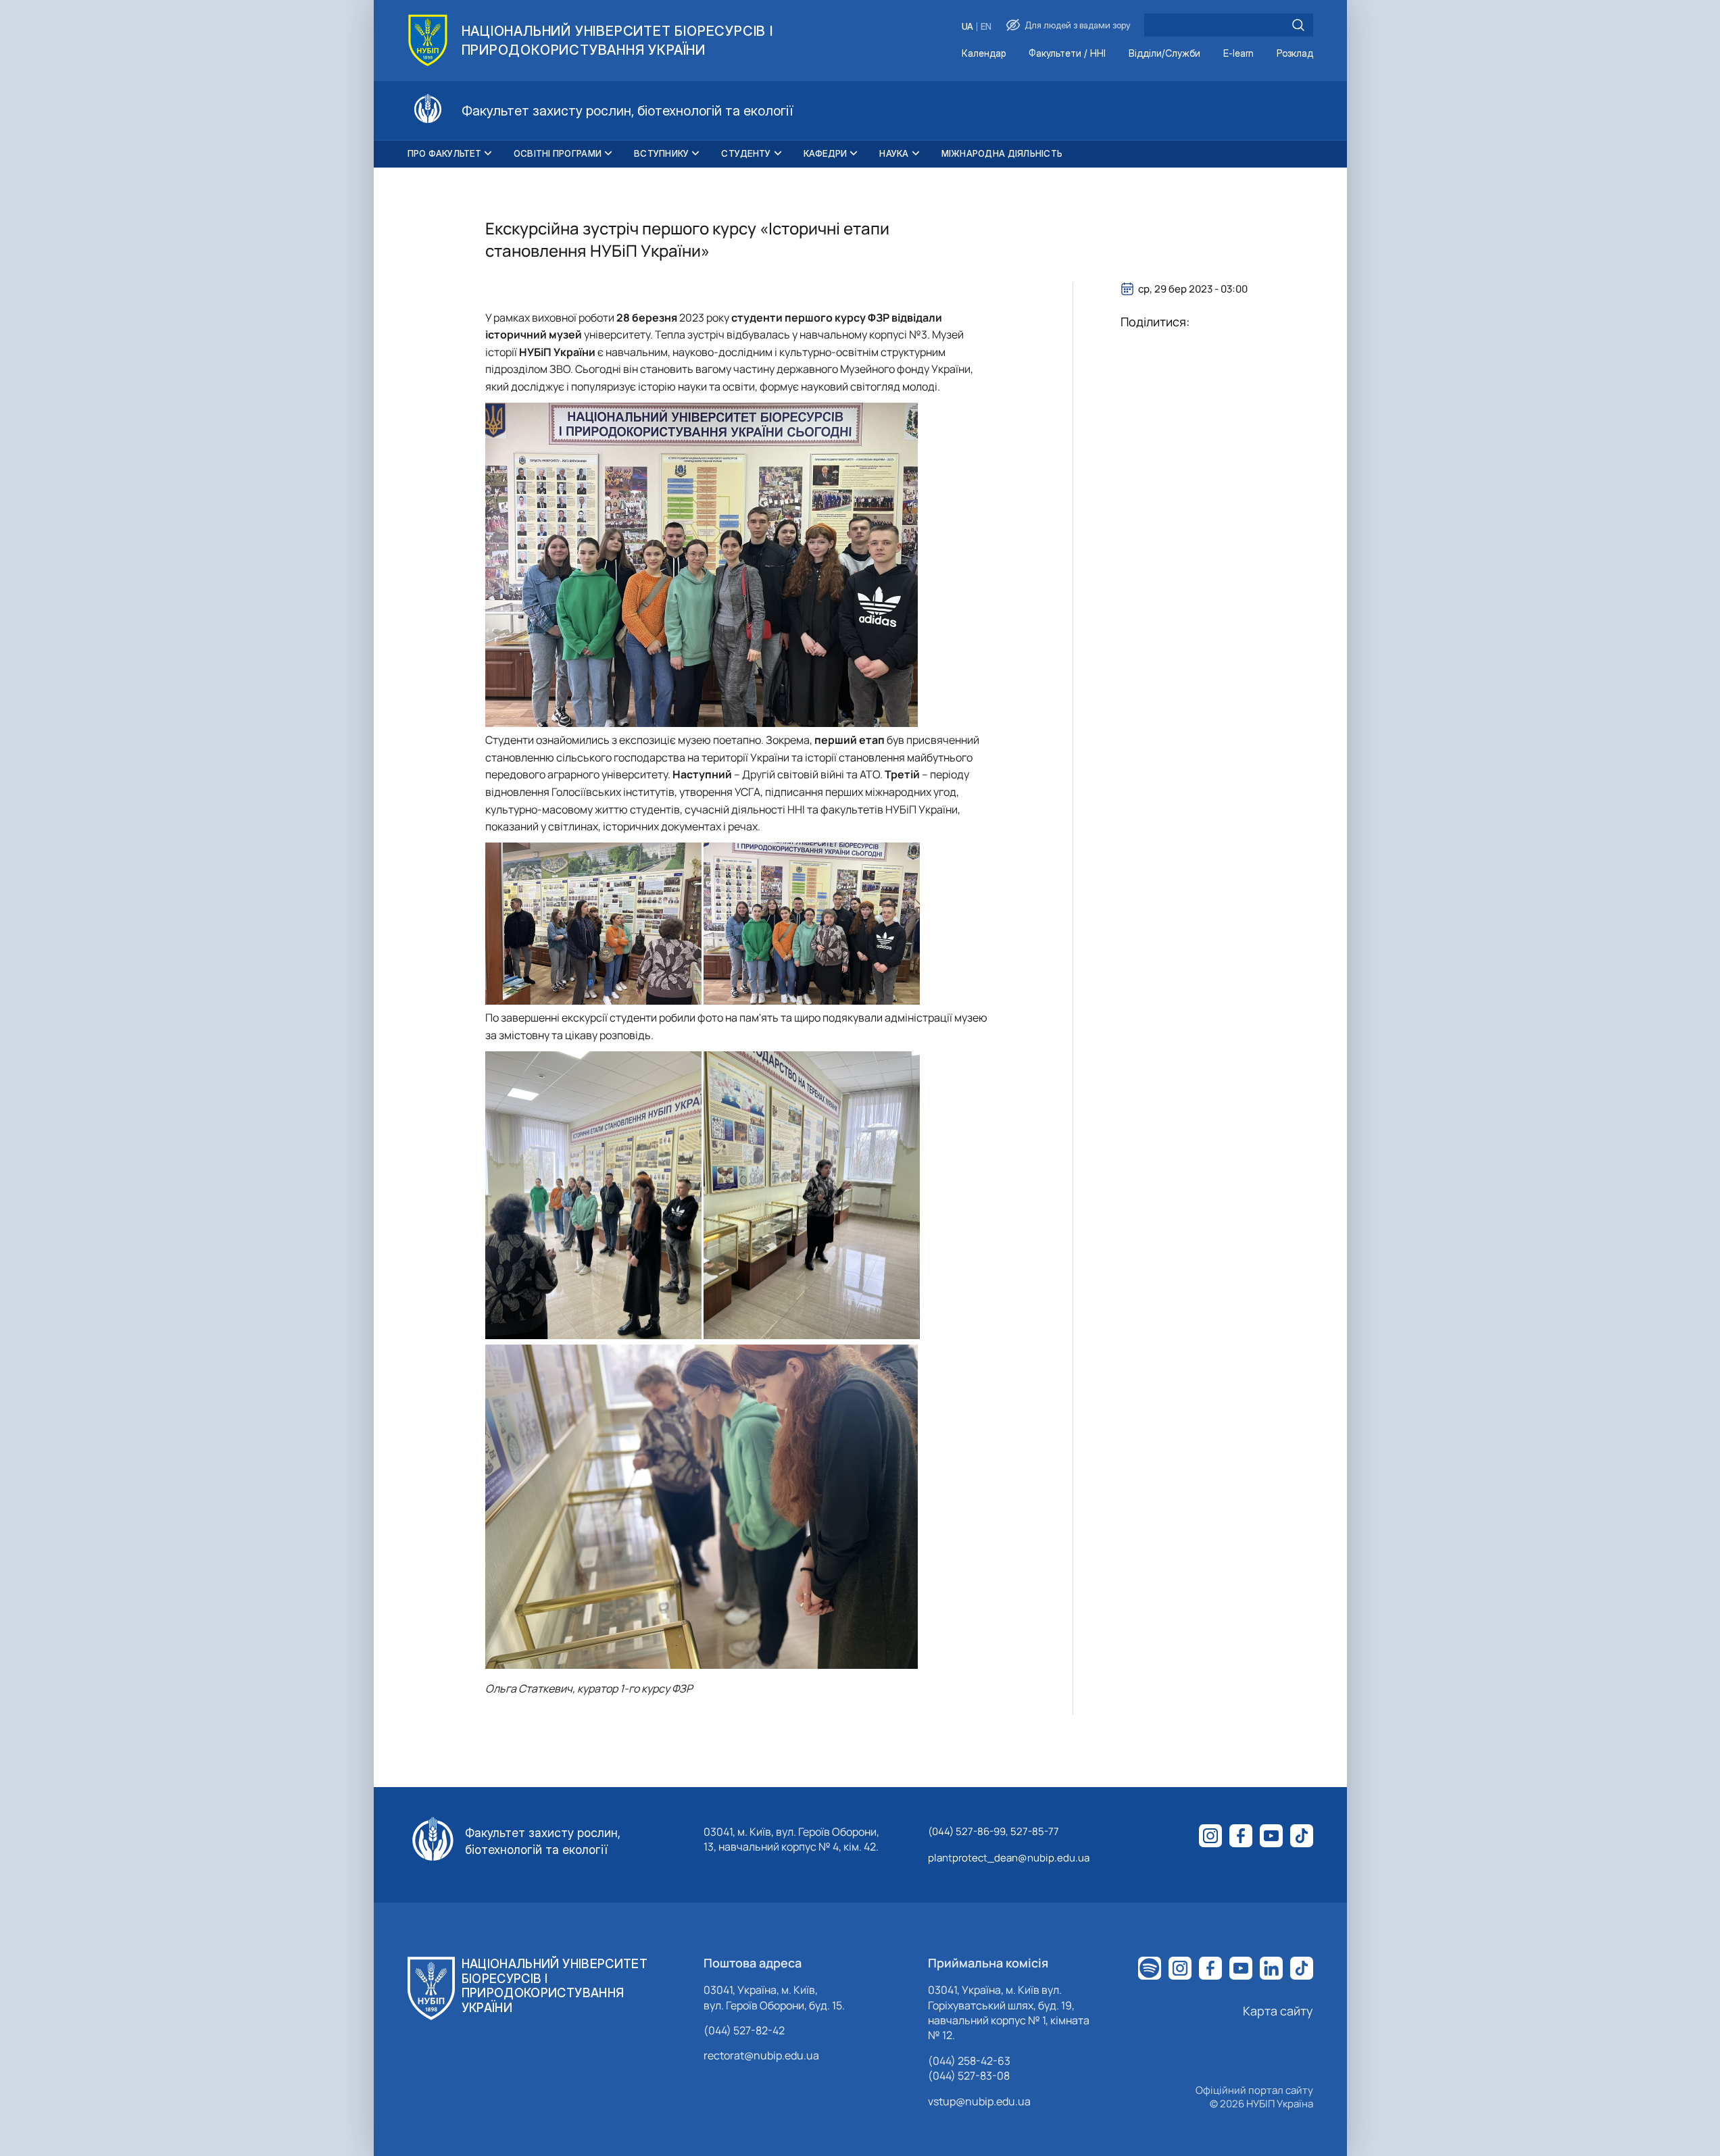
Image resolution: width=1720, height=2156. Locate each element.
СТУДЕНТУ (746, 153)
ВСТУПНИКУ (661, 153)
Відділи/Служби (1164, 54)
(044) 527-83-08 (969, 2076)
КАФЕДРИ (826, 153)
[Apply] (1298, 25)
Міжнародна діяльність (1002, 153)
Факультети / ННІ (1067, 54)
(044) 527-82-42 (744, 2030)
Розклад (1295, 54)
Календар (984, 54)
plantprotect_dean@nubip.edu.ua (1009, 1858)
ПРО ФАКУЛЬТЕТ (444, 153)
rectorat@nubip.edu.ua (761, 2055)
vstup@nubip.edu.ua (979, 2101)
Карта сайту (1278, 2011)
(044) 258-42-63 (969, 2061)
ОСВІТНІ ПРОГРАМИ (558, 153)
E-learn (1238, 54)
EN (986, 27)
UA (967, 27)
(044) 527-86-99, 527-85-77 (993, 1831)
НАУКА (894, 153)
